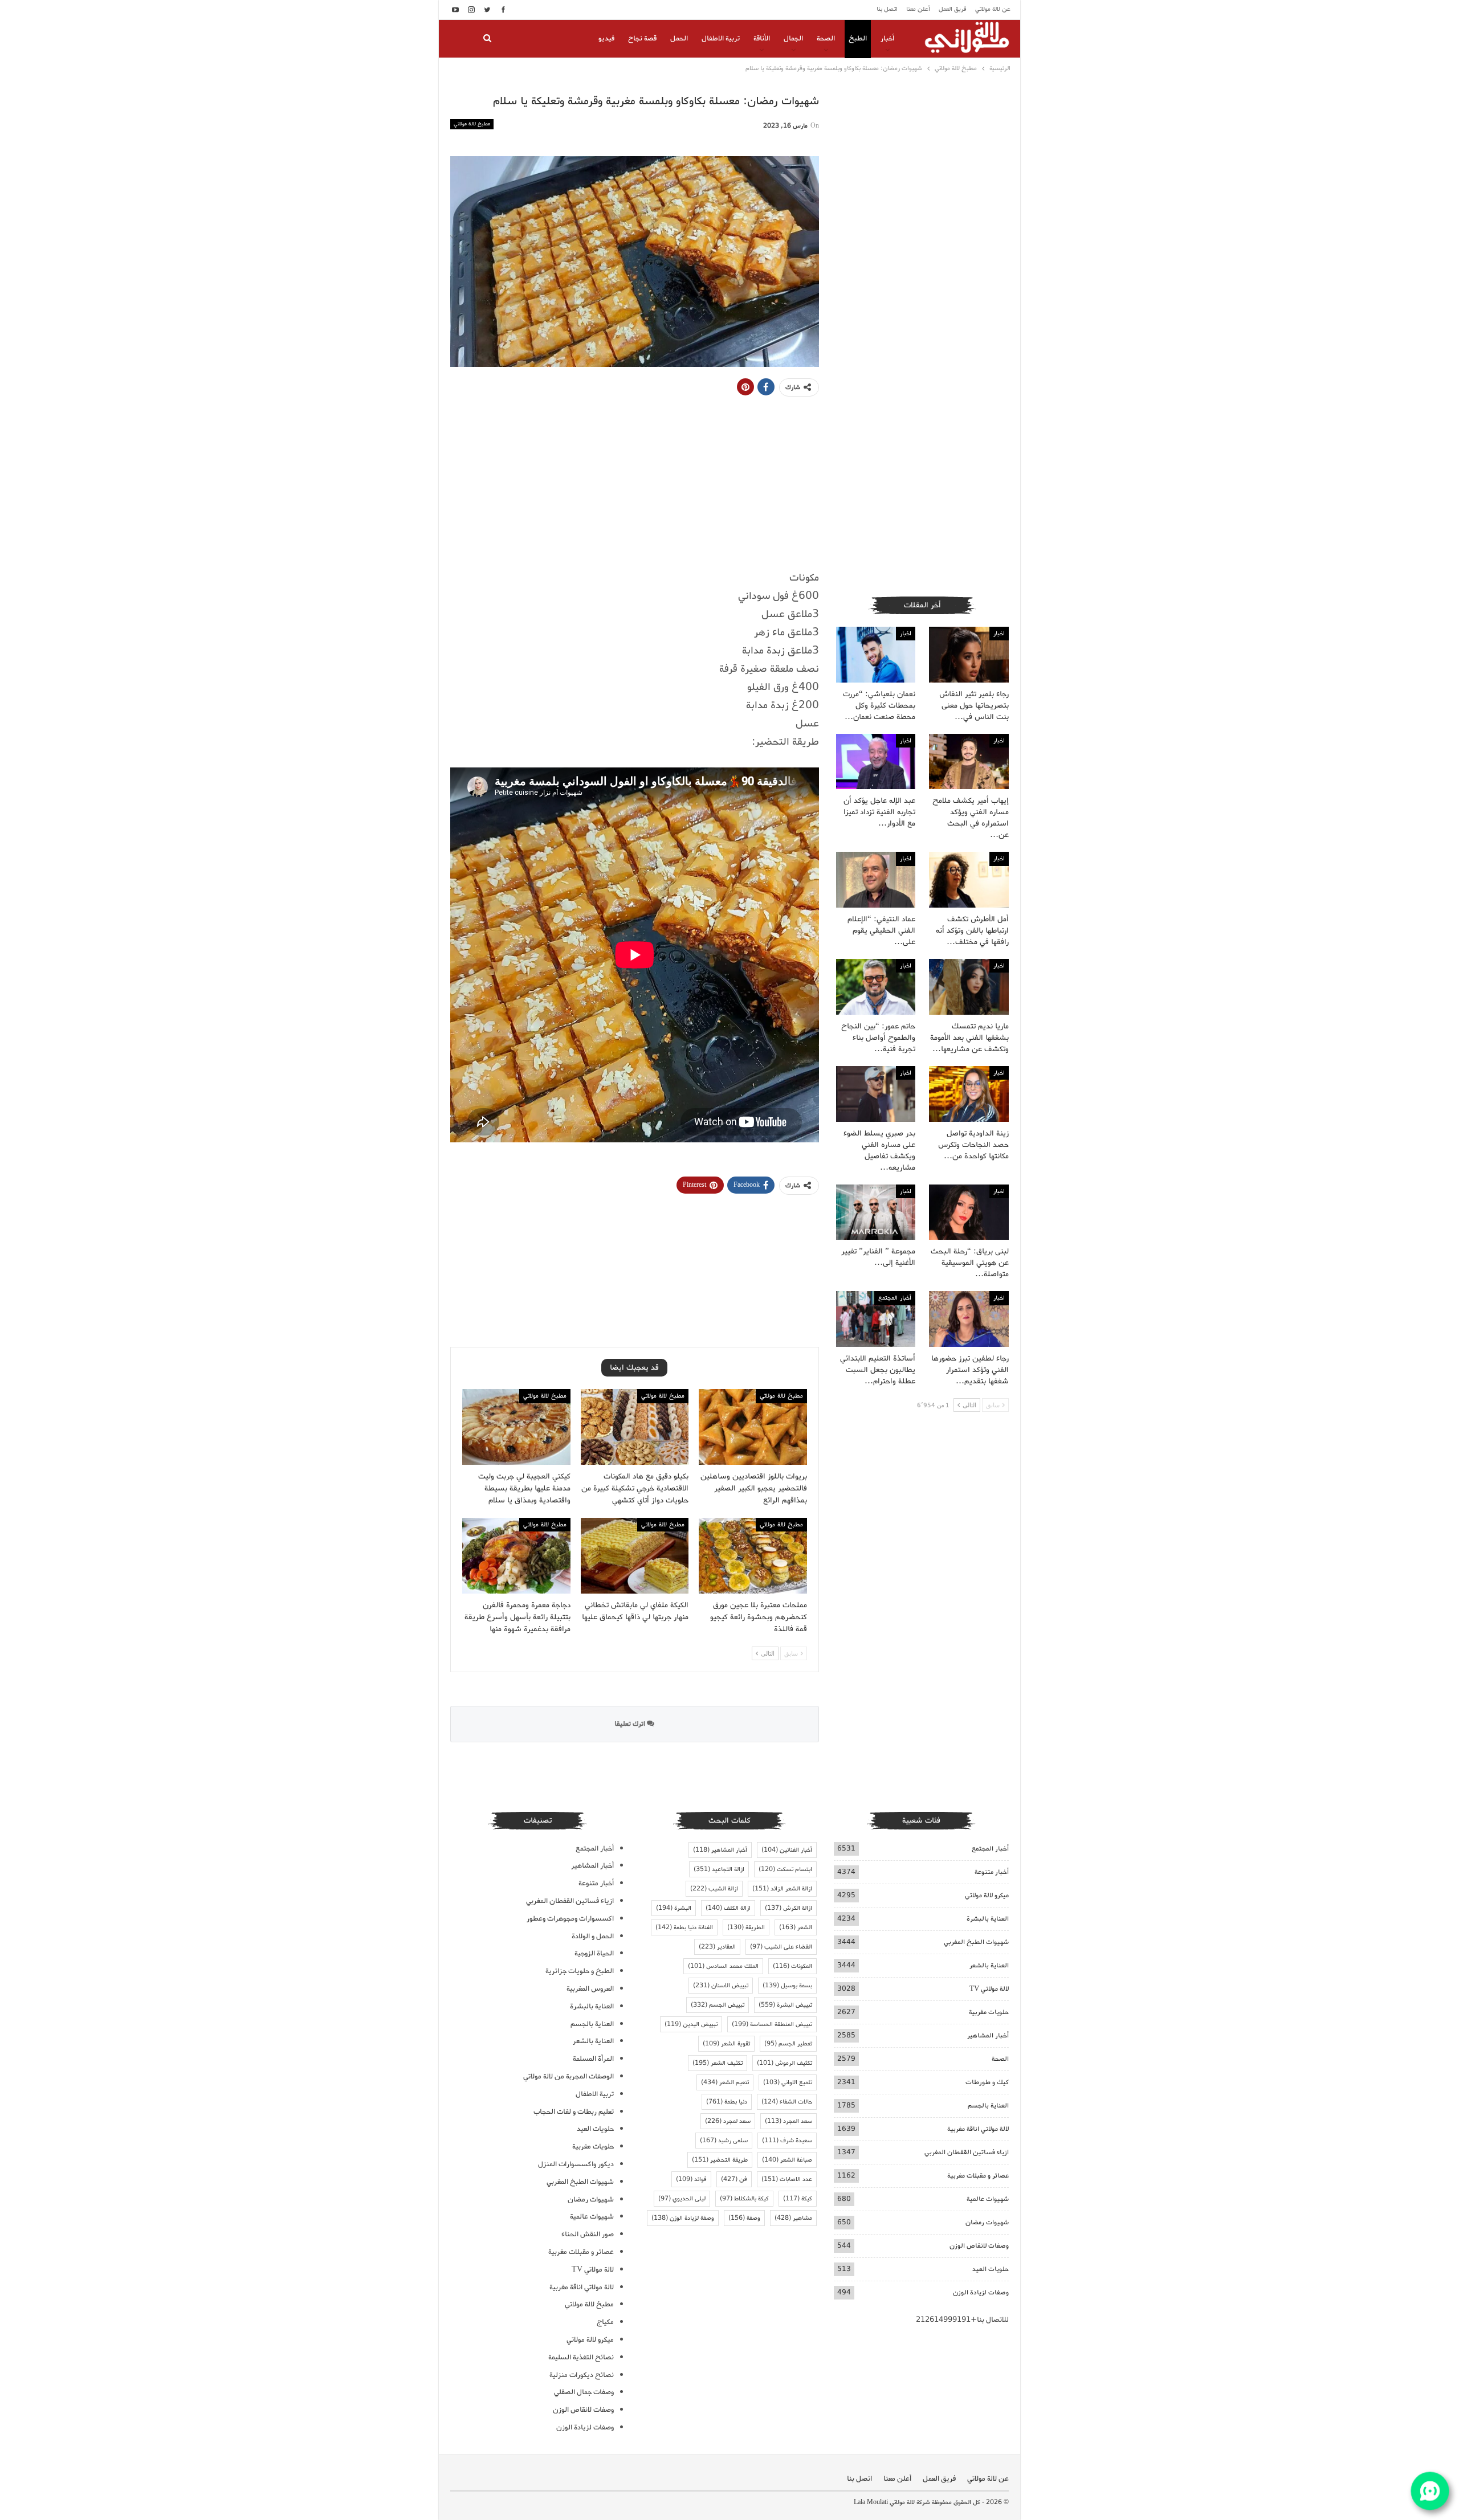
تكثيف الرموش (784, 2063)
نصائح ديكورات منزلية (582, 2375)
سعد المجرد (788, 2121)
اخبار (999, 634)
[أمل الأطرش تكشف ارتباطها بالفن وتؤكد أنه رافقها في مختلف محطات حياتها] (969, 880)
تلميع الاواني (788, 2082)
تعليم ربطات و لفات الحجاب (574, 2112)
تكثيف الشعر (718, 2063)
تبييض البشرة (785, 2005)
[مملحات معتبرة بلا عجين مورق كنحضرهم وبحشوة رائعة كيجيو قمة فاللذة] (753, 1556)
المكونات (792, 1966)
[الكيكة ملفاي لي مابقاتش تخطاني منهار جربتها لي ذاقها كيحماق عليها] (635, 1556)
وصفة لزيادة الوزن (683, 2218)
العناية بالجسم (988, 2106)
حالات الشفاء (787, 2102)
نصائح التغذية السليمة (581, 2357)
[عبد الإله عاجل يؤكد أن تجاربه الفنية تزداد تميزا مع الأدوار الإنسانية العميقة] (876, 762)
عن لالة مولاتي (993, 9)
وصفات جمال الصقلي (584, 2392)
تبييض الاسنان (721, 1986)
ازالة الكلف (728, 1908)
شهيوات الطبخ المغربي (976, 1942)
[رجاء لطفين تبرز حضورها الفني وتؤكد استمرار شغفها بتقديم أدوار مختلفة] (969, 1319)
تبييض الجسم (718, 2005)
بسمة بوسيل (787, 1986)
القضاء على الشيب (781, 1947)
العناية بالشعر (989, 1965)
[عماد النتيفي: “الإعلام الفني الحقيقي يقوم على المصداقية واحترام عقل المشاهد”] (876, 880)
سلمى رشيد (724, 2141)
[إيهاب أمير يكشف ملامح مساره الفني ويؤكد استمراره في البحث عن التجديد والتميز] (969, 762)
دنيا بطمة (727, 2102)
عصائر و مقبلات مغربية (978, 2176)
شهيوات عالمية (988, 2199)
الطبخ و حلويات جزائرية (580, 1971)
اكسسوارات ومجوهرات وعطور (570, 1919)
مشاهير (793, 2218)
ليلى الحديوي (682, 2199)
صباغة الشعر (787, 2160)
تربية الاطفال (721, 38)
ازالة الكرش (788, 1908)
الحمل (679, 38)
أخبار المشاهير (988, 2035)
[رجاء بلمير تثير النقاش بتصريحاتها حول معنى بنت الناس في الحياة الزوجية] (969, 655)
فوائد (691, 2179)
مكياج (605, 2322)
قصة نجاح (642, 38)
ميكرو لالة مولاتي (987, 1895)
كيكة (798, 2199)
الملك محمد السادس (723, 1966)
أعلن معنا (918, 9)
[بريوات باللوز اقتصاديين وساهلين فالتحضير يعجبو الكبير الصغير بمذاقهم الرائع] (753, 1427)
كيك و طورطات (987, 2082)
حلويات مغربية (989, 2012)
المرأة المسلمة (593, 2059)
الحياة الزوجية (594, 1953)
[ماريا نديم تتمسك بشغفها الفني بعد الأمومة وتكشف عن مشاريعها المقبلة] (969, 987)
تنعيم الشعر (725, 2082)
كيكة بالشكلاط (744, 2199)
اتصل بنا (887, 9)
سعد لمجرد (728, 2121)
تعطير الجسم (788, 2044)
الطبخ (858, 38)
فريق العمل (953, 9)
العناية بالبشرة (988, 1919)
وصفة (744, 2218)
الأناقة (762, 38)
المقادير (717, 1947)
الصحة (826, 38)
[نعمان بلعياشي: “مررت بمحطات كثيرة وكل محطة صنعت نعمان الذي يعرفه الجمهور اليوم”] (876, 655)
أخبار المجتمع (895, 1298)
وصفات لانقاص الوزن (979, 2246)
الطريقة (746, 1927)
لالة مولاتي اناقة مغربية (978, 2129)
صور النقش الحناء (588, 2234)
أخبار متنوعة (992, 1872)
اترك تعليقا (631, 1724)
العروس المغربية (590, 1989)
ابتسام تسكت (785, 1869)
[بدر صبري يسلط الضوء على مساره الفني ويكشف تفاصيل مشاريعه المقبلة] (876, 1094)
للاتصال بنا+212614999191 (962, 2320)
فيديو (606, 38)
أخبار (887, 38)
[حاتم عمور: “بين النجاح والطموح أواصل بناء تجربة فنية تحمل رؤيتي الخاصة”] (876, 987)
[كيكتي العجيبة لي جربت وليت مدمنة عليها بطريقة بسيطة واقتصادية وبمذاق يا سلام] (516, 1427)
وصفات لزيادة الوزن (981, 2292)
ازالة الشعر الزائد (782, 1889)
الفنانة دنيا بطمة (684, 1927)
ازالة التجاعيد (719, 1869)
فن (734, 2179)
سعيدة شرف (787, 2141)
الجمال (793, 38)
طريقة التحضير (720, 2160)
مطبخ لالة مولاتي (472, 124)
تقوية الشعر (726, 2044)
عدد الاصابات (787, 2179)
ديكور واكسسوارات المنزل (576, 2164)
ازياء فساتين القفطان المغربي (967, 2152)
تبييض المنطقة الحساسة (772, 2024)
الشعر (796, 1927)
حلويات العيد (991, 2269)
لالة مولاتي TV (989, 1989)
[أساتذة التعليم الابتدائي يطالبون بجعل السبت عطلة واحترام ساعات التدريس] (876, 1319)
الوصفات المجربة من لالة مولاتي (568, 2076)
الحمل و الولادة (593, 1936)
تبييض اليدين (691, 2024)
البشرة (674, 1908)
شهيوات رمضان (987, 2222)
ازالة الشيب (714, 1889)
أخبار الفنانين (787, 1850)
